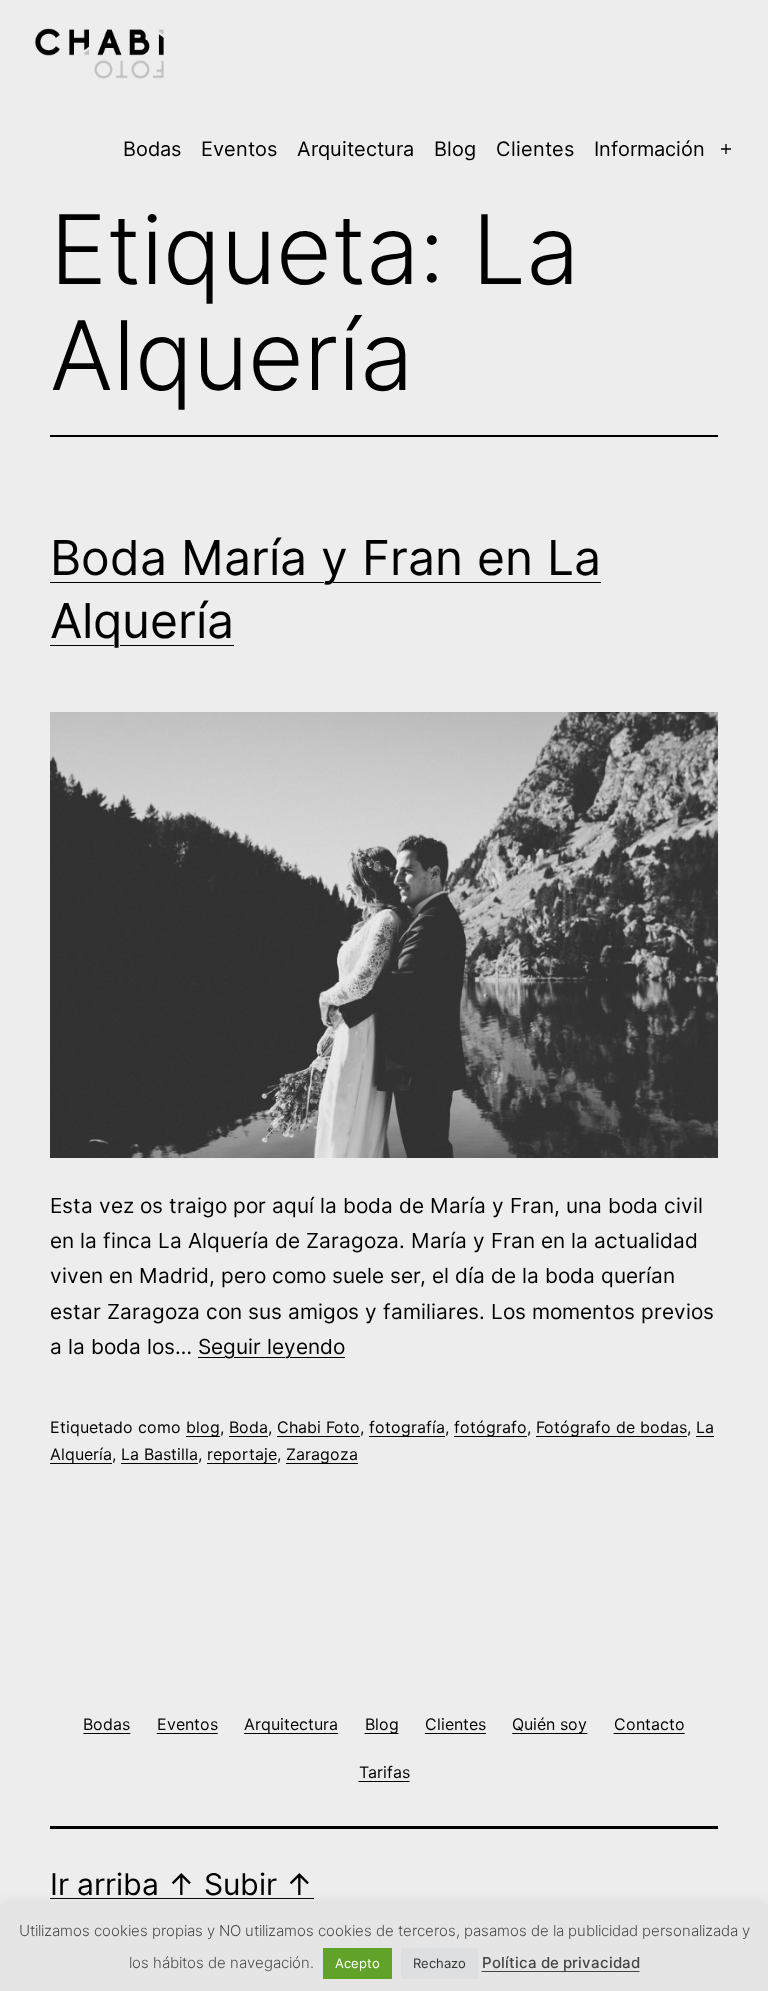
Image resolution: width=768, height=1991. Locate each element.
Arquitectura (355, 149)
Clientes (535, 149)
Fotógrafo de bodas (611, 1427)
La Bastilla (159, 1454)
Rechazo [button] (439, 1963)
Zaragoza (322, 1454)
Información (649, 149)
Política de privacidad (561, 1962)
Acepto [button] (357, 1963)
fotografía (407, 1427)
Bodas (152, 149)
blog (203, 1427)
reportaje (242, 1454)
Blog (455, 149)
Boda (248, 1427)
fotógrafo (490, 1427)
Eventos (239, 149)
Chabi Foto (318, 1427)
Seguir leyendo (271, 1346)
